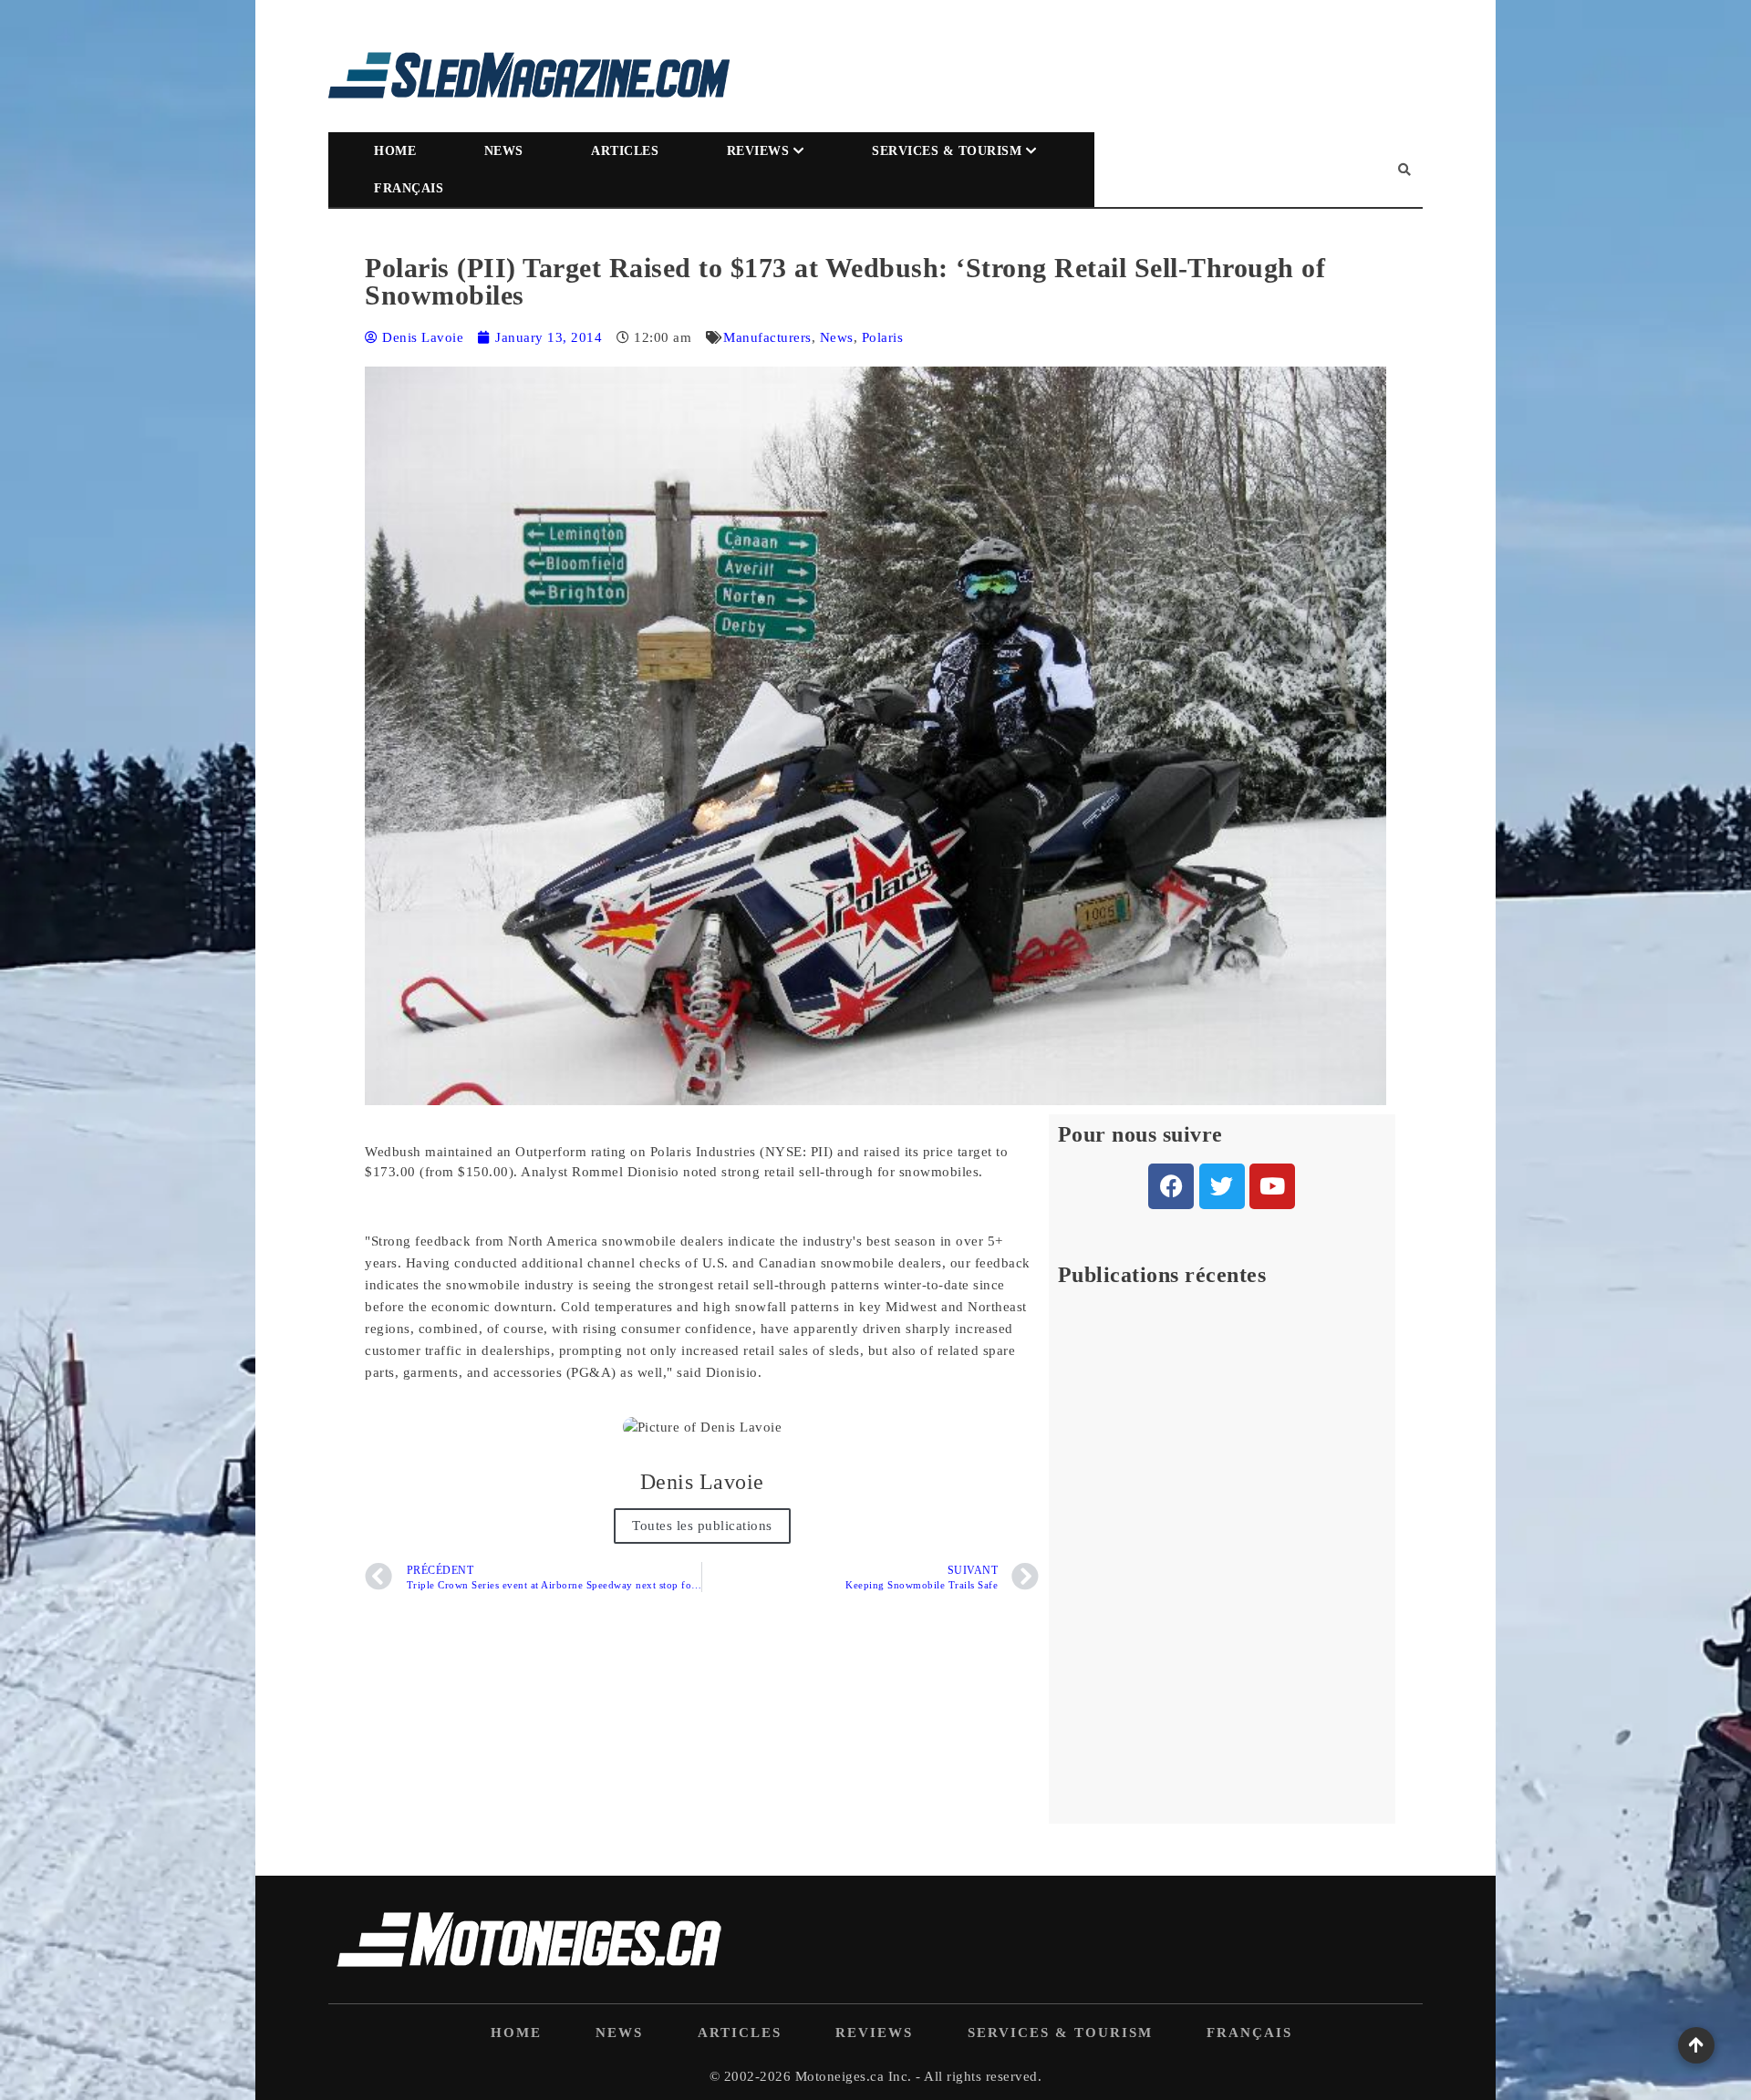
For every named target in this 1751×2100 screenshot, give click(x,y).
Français (409, 188)
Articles (625, 151)
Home (395, 151)
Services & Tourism (947, 151)
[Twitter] (1222, 1186)
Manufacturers (767, 337)
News (504, 151)
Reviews (758, 151)
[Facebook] (1171, 1186)
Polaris (883, 337)
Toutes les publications (702, 1526)
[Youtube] (1272, 1186)
